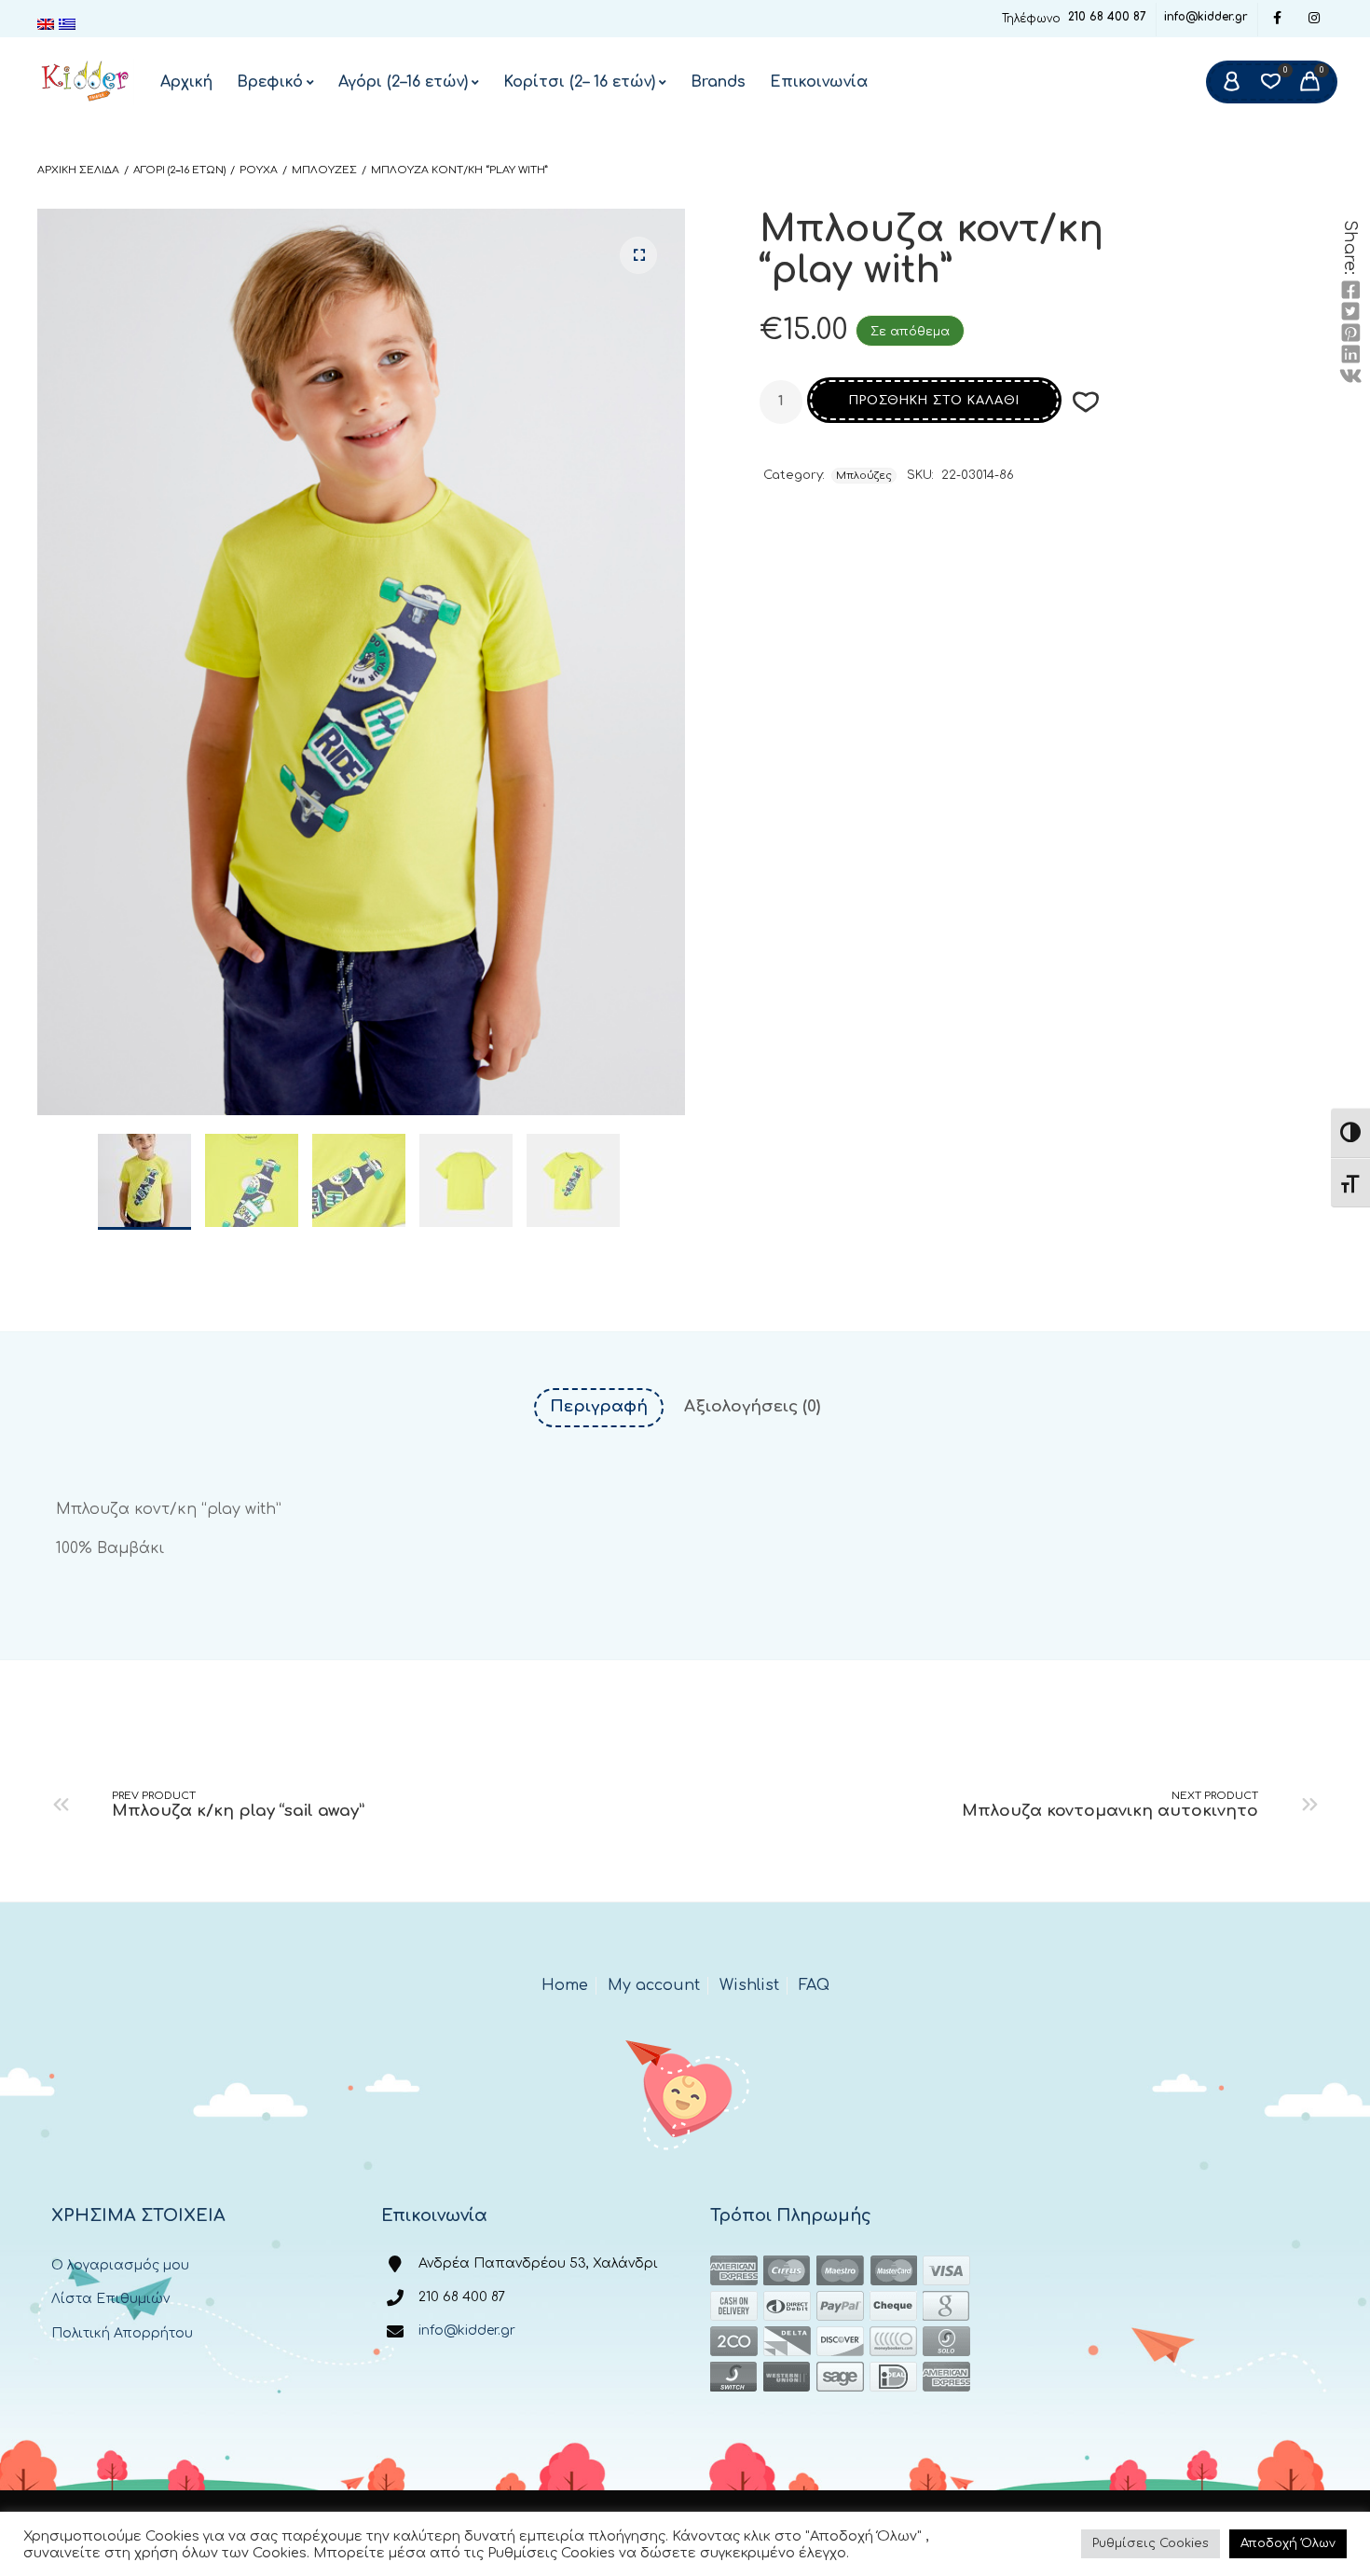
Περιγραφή (599, 1406)
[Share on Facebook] (1350, 291)
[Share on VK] (1350, 376)
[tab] (599, 1407)
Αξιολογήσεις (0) (752, 1406)
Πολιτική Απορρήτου (122, 2333)
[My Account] (1231, 82)
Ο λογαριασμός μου (120, 2265)
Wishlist (749, 1985)
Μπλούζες (324, 170)
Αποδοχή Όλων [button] (1288, 2543)
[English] (48, 24)
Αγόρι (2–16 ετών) (403, 82)
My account (654, 1985)
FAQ (814, 1985)
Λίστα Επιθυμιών (110, 2299)
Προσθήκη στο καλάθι (934, 401)
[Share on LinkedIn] (1350, 355)
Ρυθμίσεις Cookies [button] (1151, 2543)
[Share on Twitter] (1350, 312)
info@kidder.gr (1206, 17)
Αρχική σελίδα (78, 170)
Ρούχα (259, 170)
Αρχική (186, 82)
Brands (718, 82)
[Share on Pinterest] (1350, 334)
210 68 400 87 (1107, 17)
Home (565, 1985)
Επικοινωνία (819, 82)
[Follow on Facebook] (1277, 19)
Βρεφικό (270, 82)
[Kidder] (86, 82)
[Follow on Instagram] (1314, 19)
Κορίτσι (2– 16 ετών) (579, 82)
